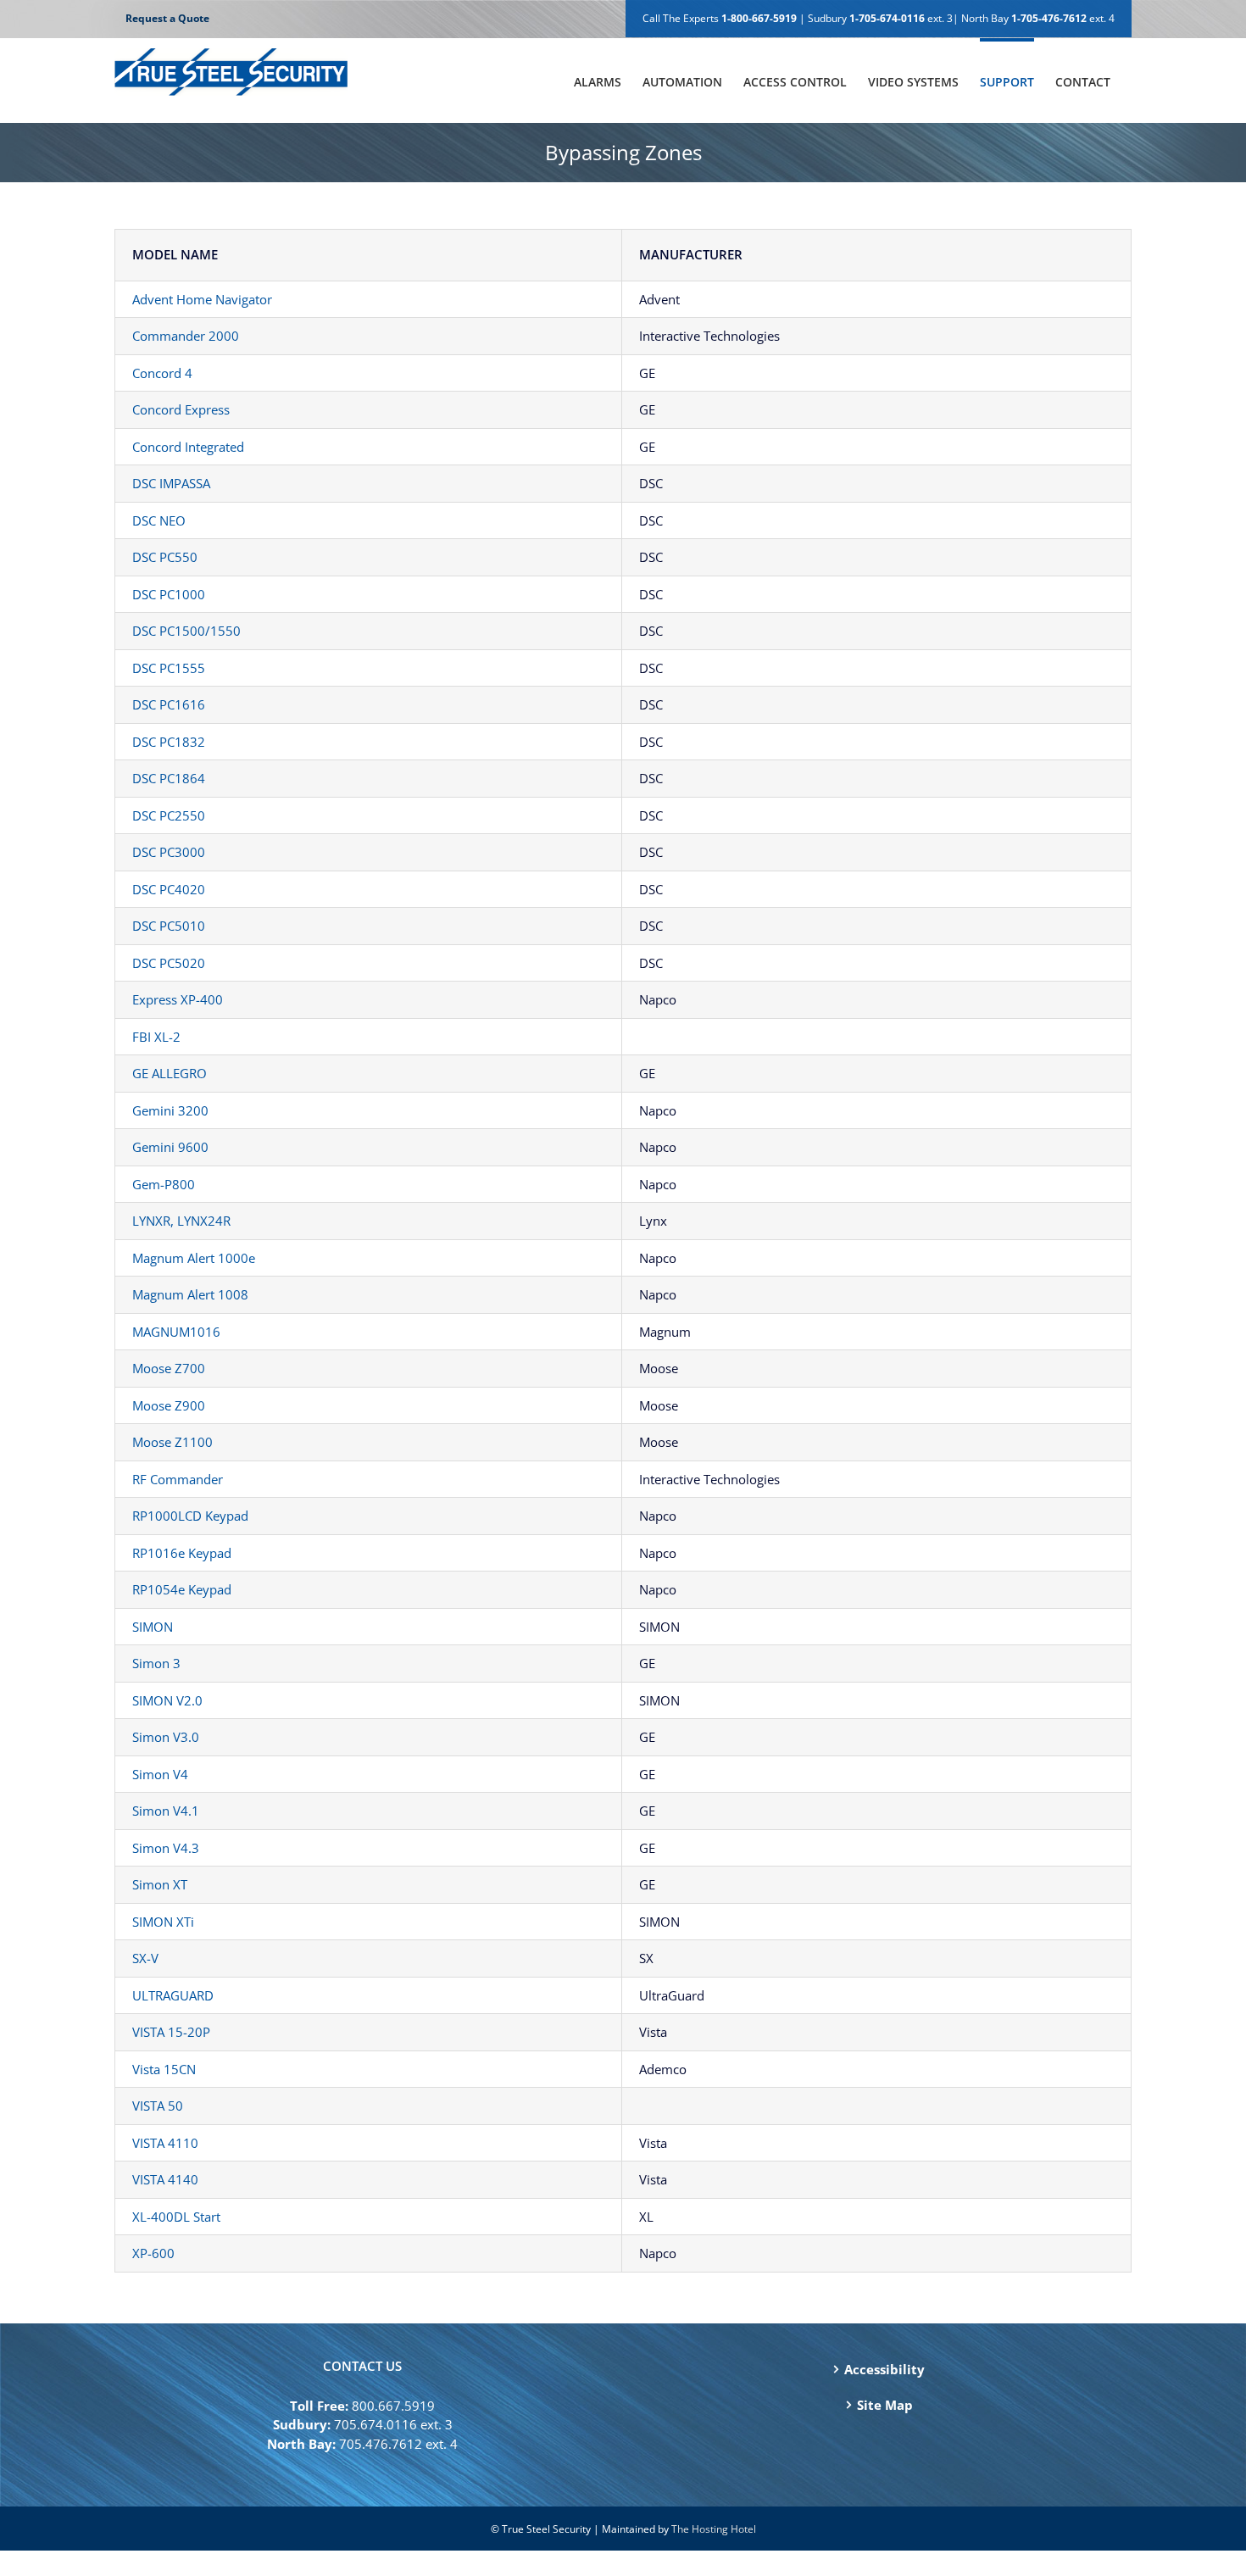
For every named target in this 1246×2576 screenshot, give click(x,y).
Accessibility (884, 2369)
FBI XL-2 (156, 1037)
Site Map (885, 2405)
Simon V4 (160, 1774)
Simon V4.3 (166, 1848)
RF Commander (178, 1479)
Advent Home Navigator (202, 299)
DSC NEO (159, 520)
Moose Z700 (169, 1368)
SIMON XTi (163, 1922)
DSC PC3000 (169, 852)
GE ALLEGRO (170, 1073)
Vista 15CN (164, 2069)
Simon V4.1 (166, 1811)
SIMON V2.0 (167, 1700)
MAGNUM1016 (176, 1332)
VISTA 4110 (165, 2143)
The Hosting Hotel (714, 2529)
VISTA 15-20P (171, 2032)
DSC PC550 (165, 557)
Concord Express (181, 409)
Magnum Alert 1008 (190, 1294)
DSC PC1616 (169, 704)
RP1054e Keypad (182, 1589)
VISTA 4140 (165, 2179)
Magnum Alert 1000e (194, 1258)
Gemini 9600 (170, 1147)
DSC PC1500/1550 (186, 631)
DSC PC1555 (169, 668)
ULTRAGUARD (173, 1995)
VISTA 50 (158, 2106)
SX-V (145, 1958)
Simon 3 (156, 1663)
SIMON (153, 1627)
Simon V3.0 (166, 1737)
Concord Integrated (188, 447)
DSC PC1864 (169, 778)
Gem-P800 (164, 1184)
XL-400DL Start (176, 2217)
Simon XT (160, 1884)
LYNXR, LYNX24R (181, 1221)
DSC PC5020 (169, 963)
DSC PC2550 (169, 815)
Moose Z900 (169, 1405)
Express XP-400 (178, 999)
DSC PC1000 (169, 594)
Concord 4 (162, 373)
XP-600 (153, 2253)
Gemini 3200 (170, 1110)
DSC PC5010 (169, 926)
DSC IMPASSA (171, 483)
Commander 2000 (186, 336)
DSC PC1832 (169, 742)
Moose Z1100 (172, 1442)
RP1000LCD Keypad (190, 1516)
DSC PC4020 (169, 889)
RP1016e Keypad (182, 1553)
